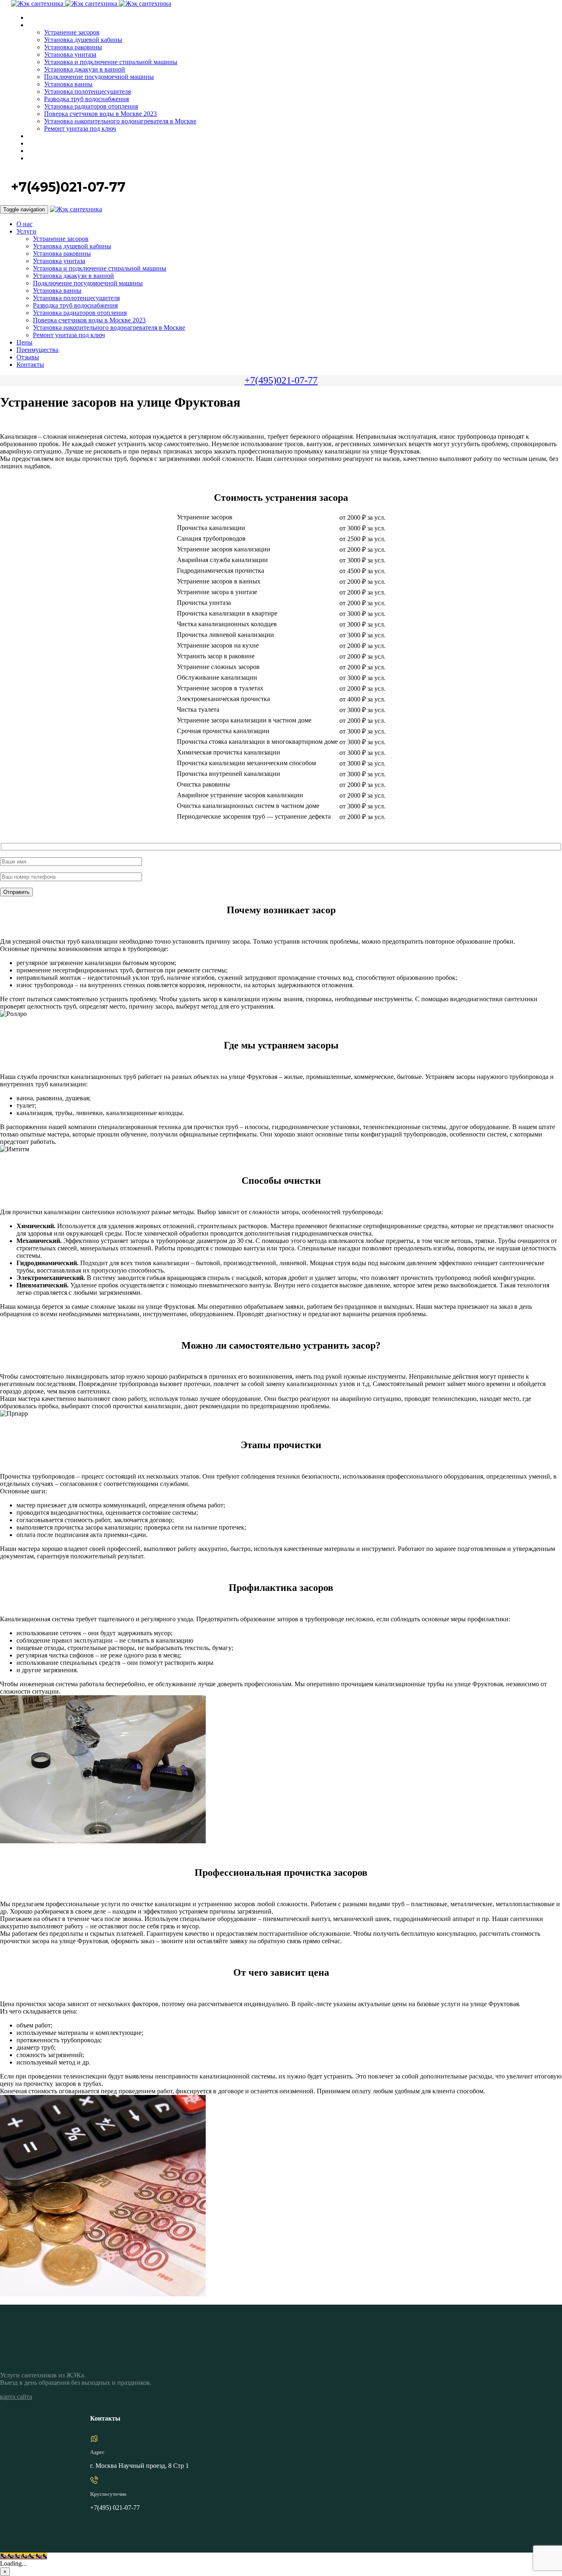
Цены (35, 136)
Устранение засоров (72, 32)
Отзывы (39, 151)
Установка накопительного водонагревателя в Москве (120, 121)
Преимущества (47, 144)
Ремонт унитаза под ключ (80, 128)
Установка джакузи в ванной (85, 69)
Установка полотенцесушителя (87, 91)
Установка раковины (73, 47)
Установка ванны (68, 84)
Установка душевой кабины (83, 40)
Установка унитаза (70, 54)
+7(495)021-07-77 (281, 380)
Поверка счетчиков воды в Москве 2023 (100, 114)
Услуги (36, 25)
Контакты (41, 159)
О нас (35, 18)
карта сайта (16, 2397)
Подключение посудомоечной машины (99, 77)
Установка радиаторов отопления (91, 106)
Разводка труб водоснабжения (86, 99)
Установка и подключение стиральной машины (111, 62)
